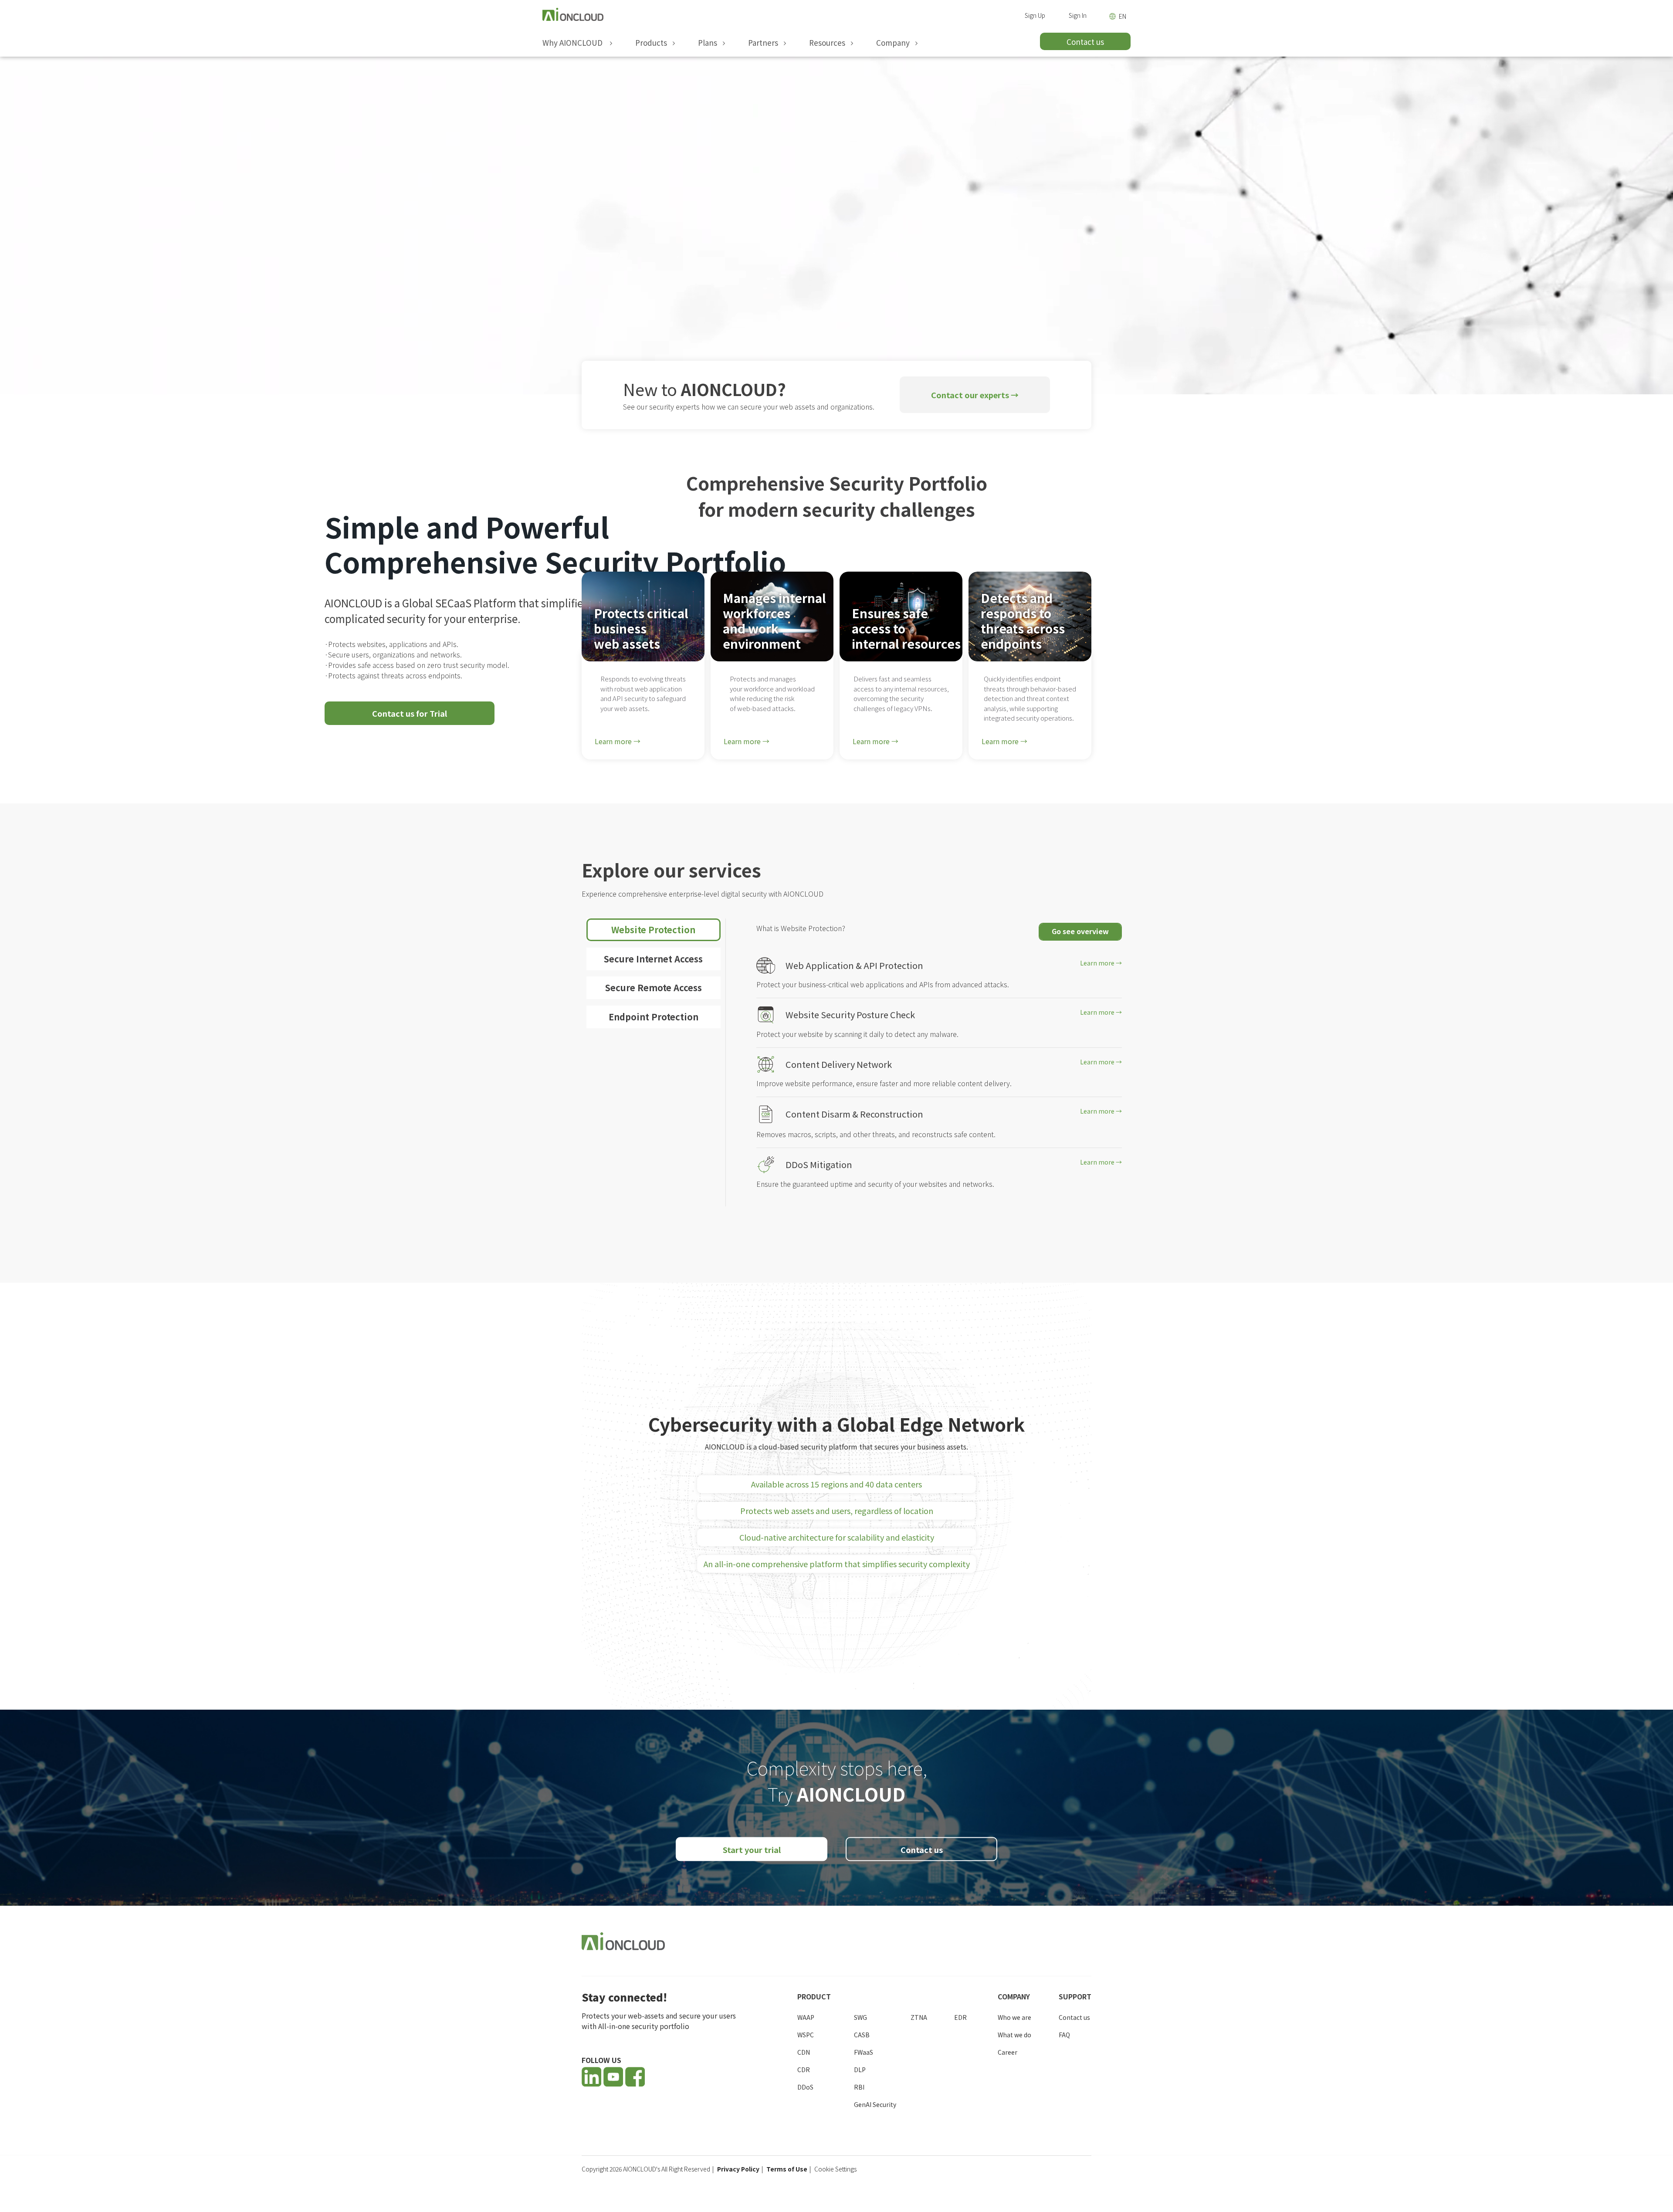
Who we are (1014, 2017)
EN (1123, 16)
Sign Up (1035, 15)
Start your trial (752, 1850)
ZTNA (919, 2017)
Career (1008, 2052)
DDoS (805, 2087)
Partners (765, 43)
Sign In (1078, 15)
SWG (860, 2017)
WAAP (806, 2017)
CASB (862, 2035)
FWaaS (864, 2052)
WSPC (806, 2035)
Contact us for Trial (410, 713)
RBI (859, 2087)
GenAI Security (875, 2104)
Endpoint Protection (654, 1017)
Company (895, 43)
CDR (804, 2070)
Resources (829, 43)
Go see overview (1080, 931)
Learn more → (618, 741)
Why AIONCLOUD (575, 43)
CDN (804, 2052)
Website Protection (653, 930)
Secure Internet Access (653, 959)
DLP (860, 2070)
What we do (1014, 2035)
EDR (960, 2017)
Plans (709, 43)
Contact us (922, 1850)
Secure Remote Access (654, 987)
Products (653, 43)
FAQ (1064, 2035)
